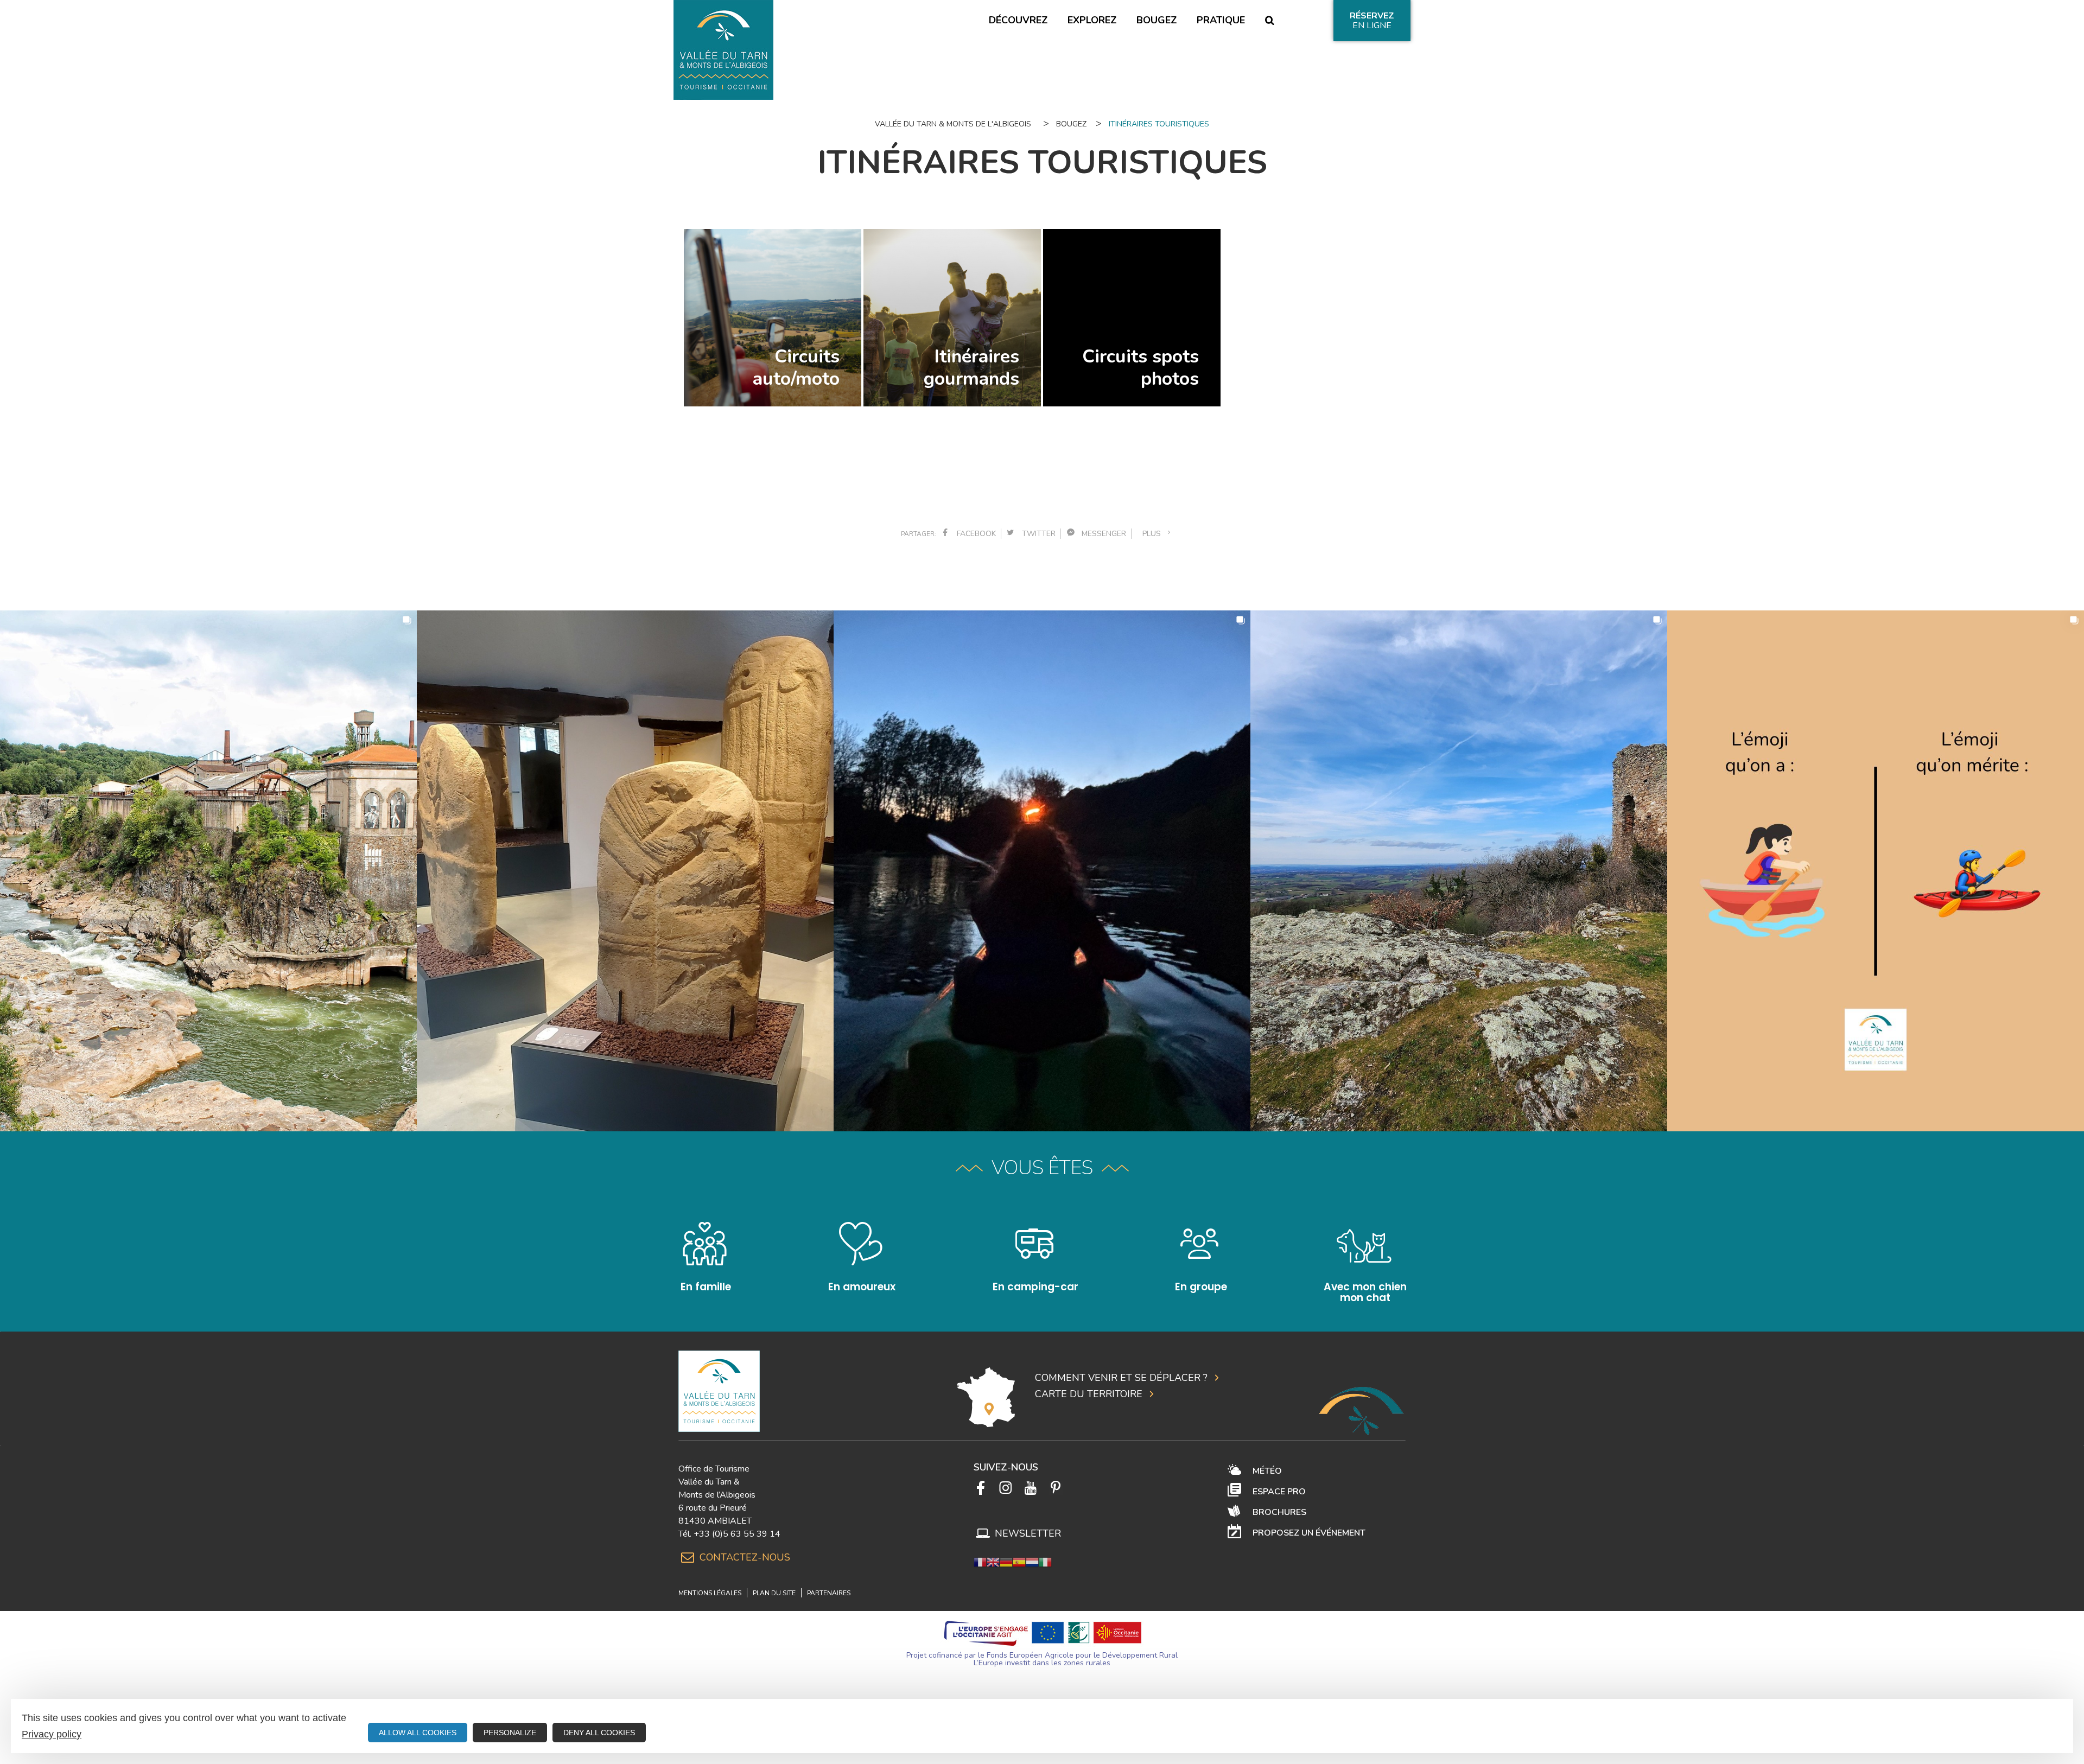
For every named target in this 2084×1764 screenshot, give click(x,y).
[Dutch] (1032, 1562)
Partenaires (829, 1593)
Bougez (1071, 124)
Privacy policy (52, 1734)
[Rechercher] (1269, 21)
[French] (980, 1562)
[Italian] (1045, 1562)
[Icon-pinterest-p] (1056, 1488)
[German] (1006, 1562)
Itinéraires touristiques (1159, 124)
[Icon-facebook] (981, 1488)
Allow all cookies (418, 1733)
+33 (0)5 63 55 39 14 (737, 1534)
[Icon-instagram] (1006, 1488)
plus (1154, 534)
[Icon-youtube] (1031, 1488)
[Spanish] (1019, 1562)
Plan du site (774, 1593)
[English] (993, 1562)
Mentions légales (710, 1593)
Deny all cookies (599, 1733)
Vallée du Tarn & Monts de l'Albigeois (953, 124)
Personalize (510, 1733)
